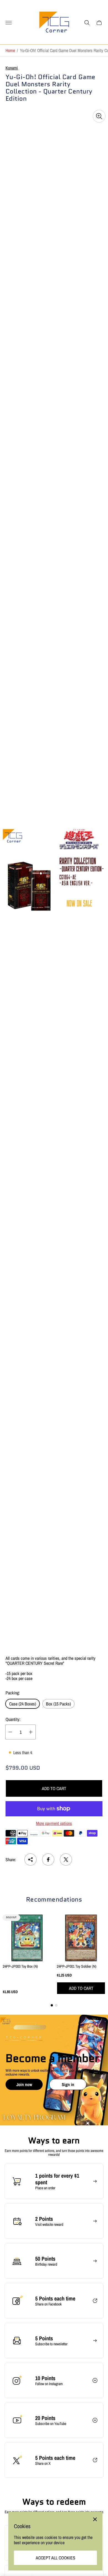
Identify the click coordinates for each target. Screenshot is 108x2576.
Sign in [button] (68, 2084)
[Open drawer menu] (9, 23)
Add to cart (54, 1788)
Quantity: (13, 1719)
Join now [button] (24, 2084)
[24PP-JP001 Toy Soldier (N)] (81, 1938)
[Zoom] (99, 116)
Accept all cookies (56, 2558)
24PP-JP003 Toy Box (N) (20, 1966)
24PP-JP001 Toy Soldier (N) (77, 1966)
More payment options (54, 1823)
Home (10, 50)
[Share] (30, 1860)
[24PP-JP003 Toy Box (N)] (27, 1938)
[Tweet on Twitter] (66, 1860)
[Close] (95, 2519)
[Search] (87, 23)
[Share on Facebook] (48, 1860)
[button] (52, 2005)
